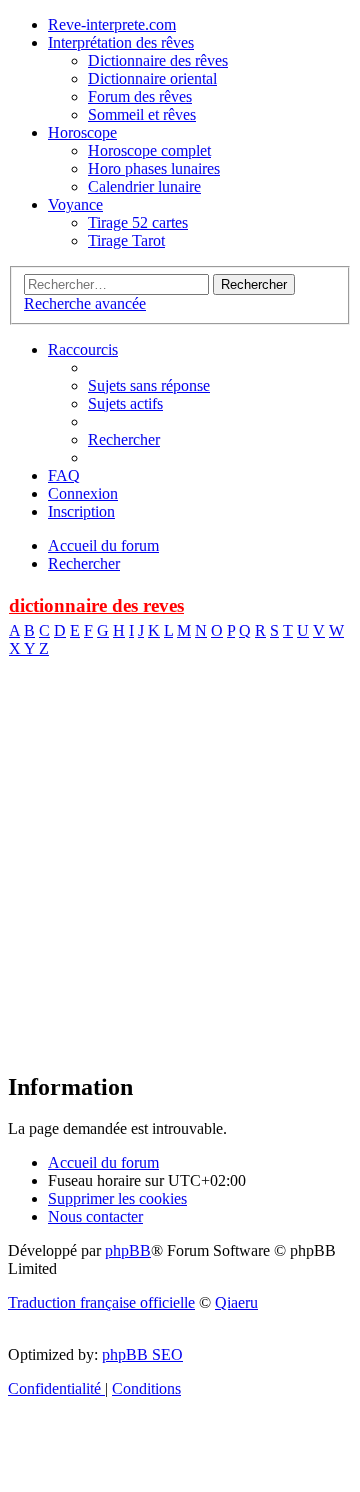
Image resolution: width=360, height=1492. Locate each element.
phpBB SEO (142, 1354)
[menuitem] (149, 385)
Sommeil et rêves (142, 114)
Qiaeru (236, 1302)
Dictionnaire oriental (152, 78)
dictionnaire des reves (96, 605)
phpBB (128, 1250)
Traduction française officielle (101, 1302)
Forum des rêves (140, 96)
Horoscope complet (149, 150)
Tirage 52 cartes (138, 222)
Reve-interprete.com (112, 24)
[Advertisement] (180, 874)
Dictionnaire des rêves (158, 60)
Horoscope (82, 132)
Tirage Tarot (126, 240)
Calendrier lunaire (144, 186)
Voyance (75, 204)
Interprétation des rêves (121, 42)
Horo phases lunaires (154, 168)
